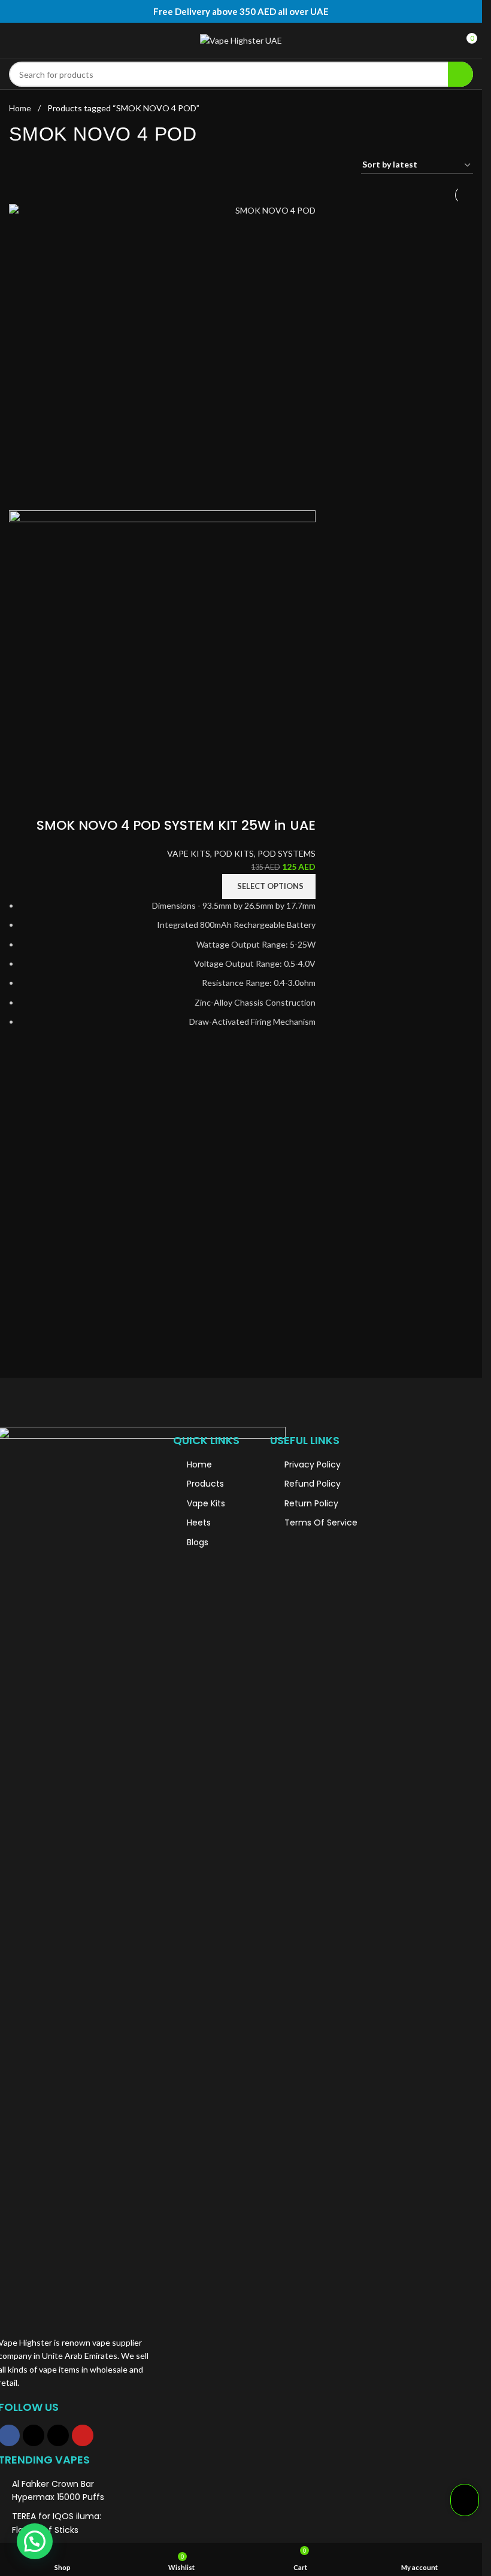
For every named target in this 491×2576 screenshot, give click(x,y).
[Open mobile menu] (14, 41)
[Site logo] (241, 41)
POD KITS (234, 853)
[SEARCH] (460, 74)
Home (21, 108)
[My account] (451, 41)
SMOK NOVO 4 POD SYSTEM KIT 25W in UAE (176, 825)
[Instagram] (34, 2435)
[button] (35, 2541)
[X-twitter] (58, 2435)
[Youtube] (83, 2435)
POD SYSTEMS (287, 853)
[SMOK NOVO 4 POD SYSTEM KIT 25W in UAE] (162, 357)
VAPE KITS (189, 853)
